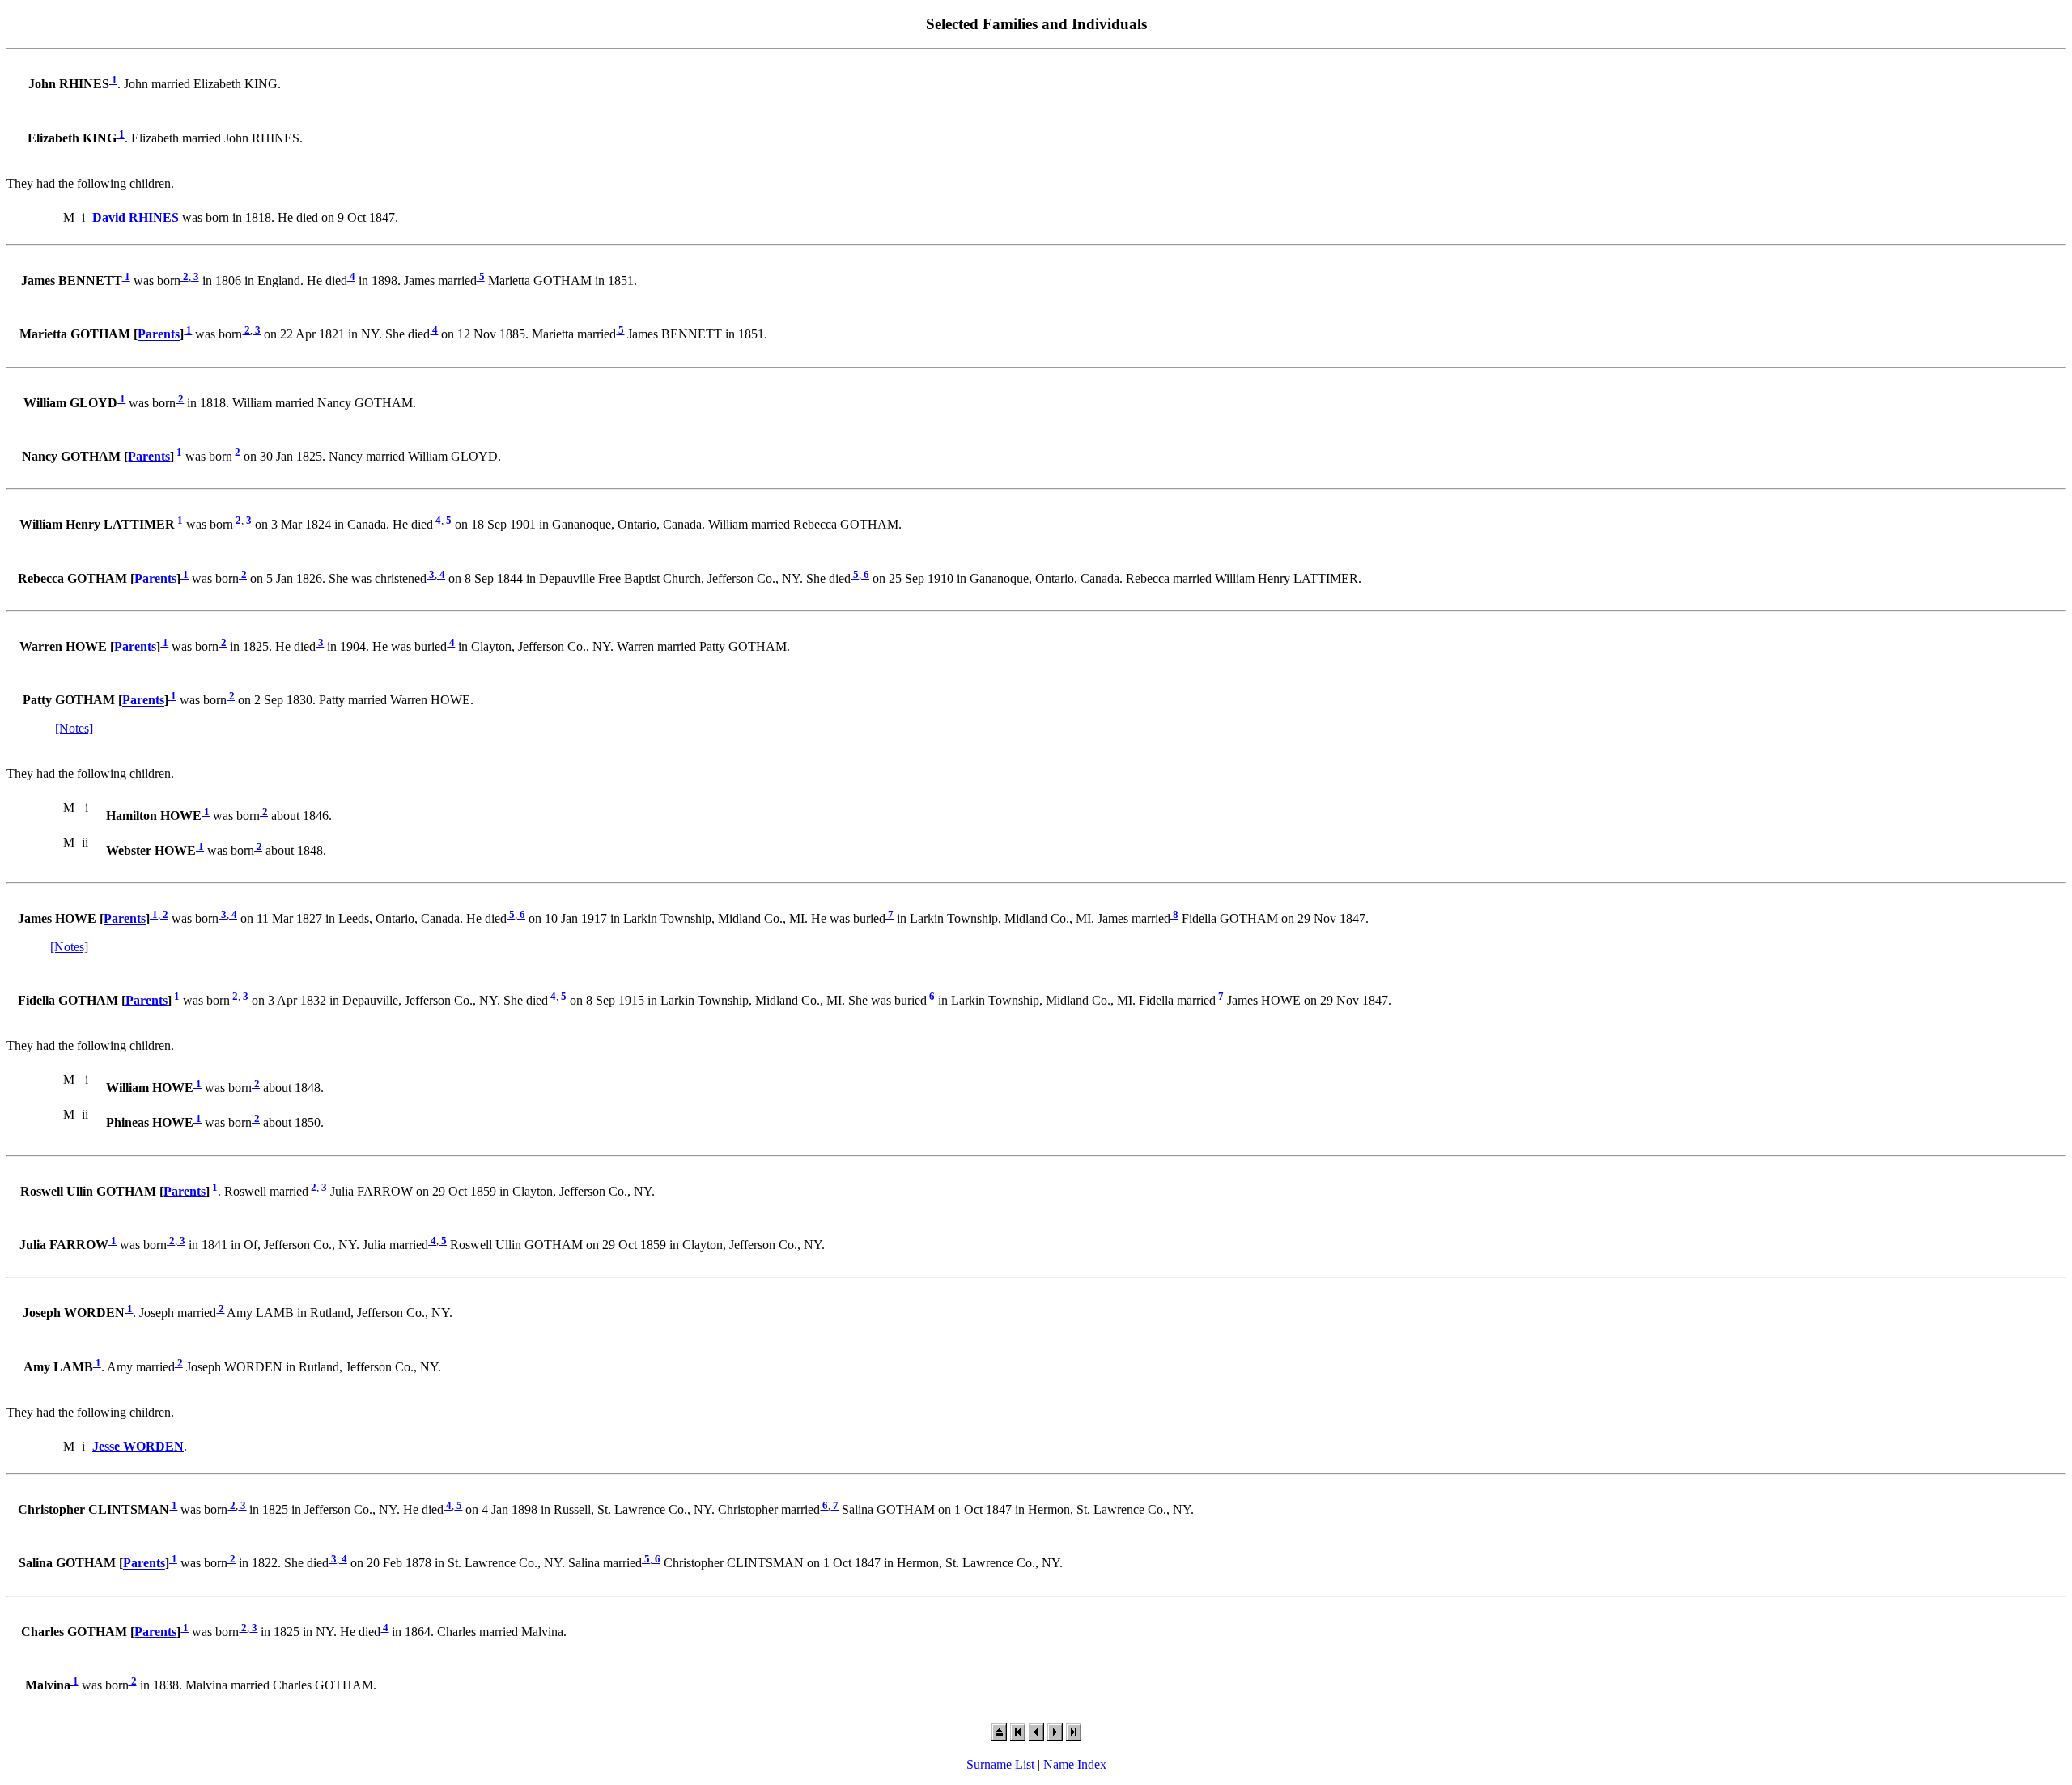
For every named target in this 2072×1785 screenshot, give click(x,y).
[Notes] (74, 728)
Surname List (1000, 1764)
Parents (159, 335)
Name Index (1075, 1764)
